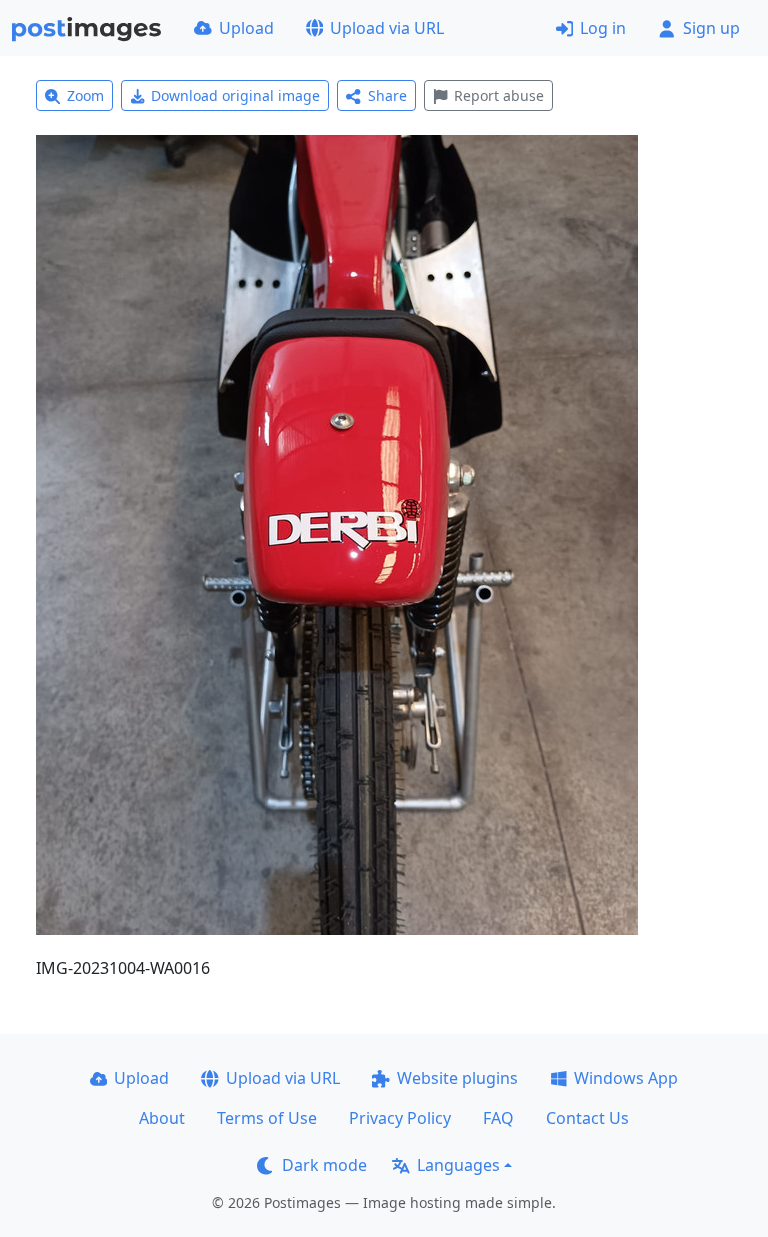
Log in (603, 28)
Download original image (235, 95)
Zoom (85, 95)
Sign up (711, 28)
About (162, 1118)
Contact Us (587, 1118)
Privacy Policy (400, 1118)
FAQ (498, 1118)
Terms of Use (267, 1118)
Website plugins (457, 1078)
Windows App (626, 1078)
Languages (458, 1165)
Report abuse (499, 95)
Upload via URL (387, 28)
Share (387, 95)
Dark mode (324, 1165)
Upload (246, 28)
